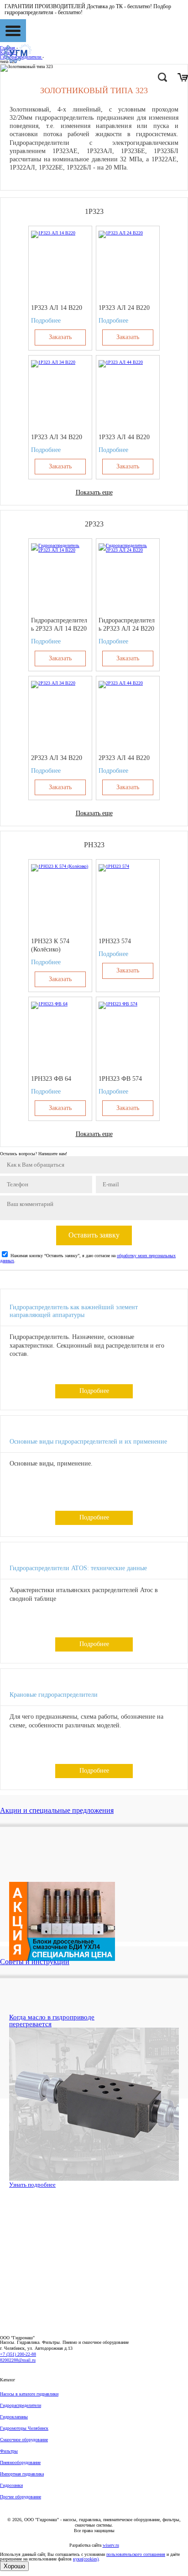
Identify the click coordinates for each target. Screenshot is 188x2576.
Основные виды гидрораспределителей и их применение (88, 1442)
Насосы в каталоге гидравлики (29, 2394)
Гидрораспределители (21, 2405)
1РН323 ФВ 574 (120, 1079)
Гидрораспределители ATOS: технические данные (78, 1568)
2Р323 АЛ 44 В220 (124, 758)
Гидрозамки (11, 2485)
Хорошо (14, 2566)
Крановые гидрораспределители (54, 1695)
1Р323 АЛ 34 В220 (57, 437)
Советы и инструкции (35, 1962)
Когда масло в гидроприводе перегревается (52, 2021)
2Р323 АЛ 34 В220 (57, 758)
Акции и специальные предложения (57, 1810)
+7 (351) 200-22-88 (18, 2354)
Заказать (60, 337)
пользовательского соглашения (136, 2554)
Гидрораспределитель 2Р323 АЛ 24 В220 (127, 624)
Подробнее (46, 321)
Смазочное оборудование (24, 2440)
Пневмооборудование (20, 2462)
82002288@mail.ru (18, 2360)
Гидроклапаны (14, 2417)
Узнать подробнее (32, 2185)
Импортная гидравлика (22, 2474)
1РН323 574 (115, 941)
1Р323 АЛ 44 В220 (124, 437)
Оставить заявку (94, 1235)
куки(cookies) (86, 2559)
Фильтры (9, 2451)
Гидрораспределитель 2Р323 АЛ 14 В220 (59, 624)
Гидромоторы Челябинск (24, 2428)
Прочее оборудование (21, 2497)
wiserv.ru (111, 2545)
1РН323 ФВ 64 (51, 1079)
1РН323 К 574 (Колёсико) (50, 945)
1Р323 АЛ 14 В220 (57, 308)
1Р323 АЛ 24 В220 (124, 308)
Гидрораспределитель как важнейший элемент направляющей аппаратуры (74, 1311)
